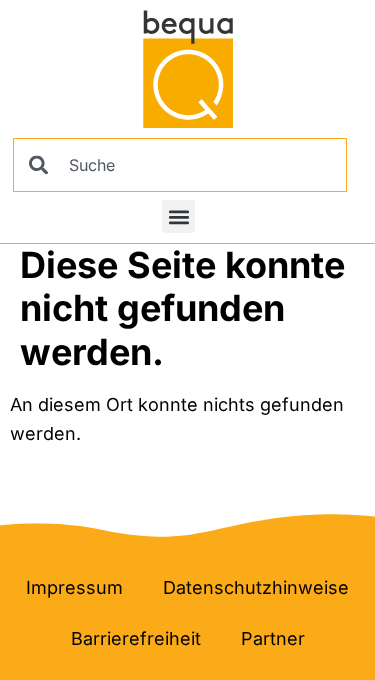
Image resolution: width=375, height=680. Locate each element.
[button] (178, 216)
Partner (273, 638)
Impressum (74, 587)
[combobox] (180, 165)
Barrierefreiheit (136, 638)
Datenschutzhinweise (256, 587)
